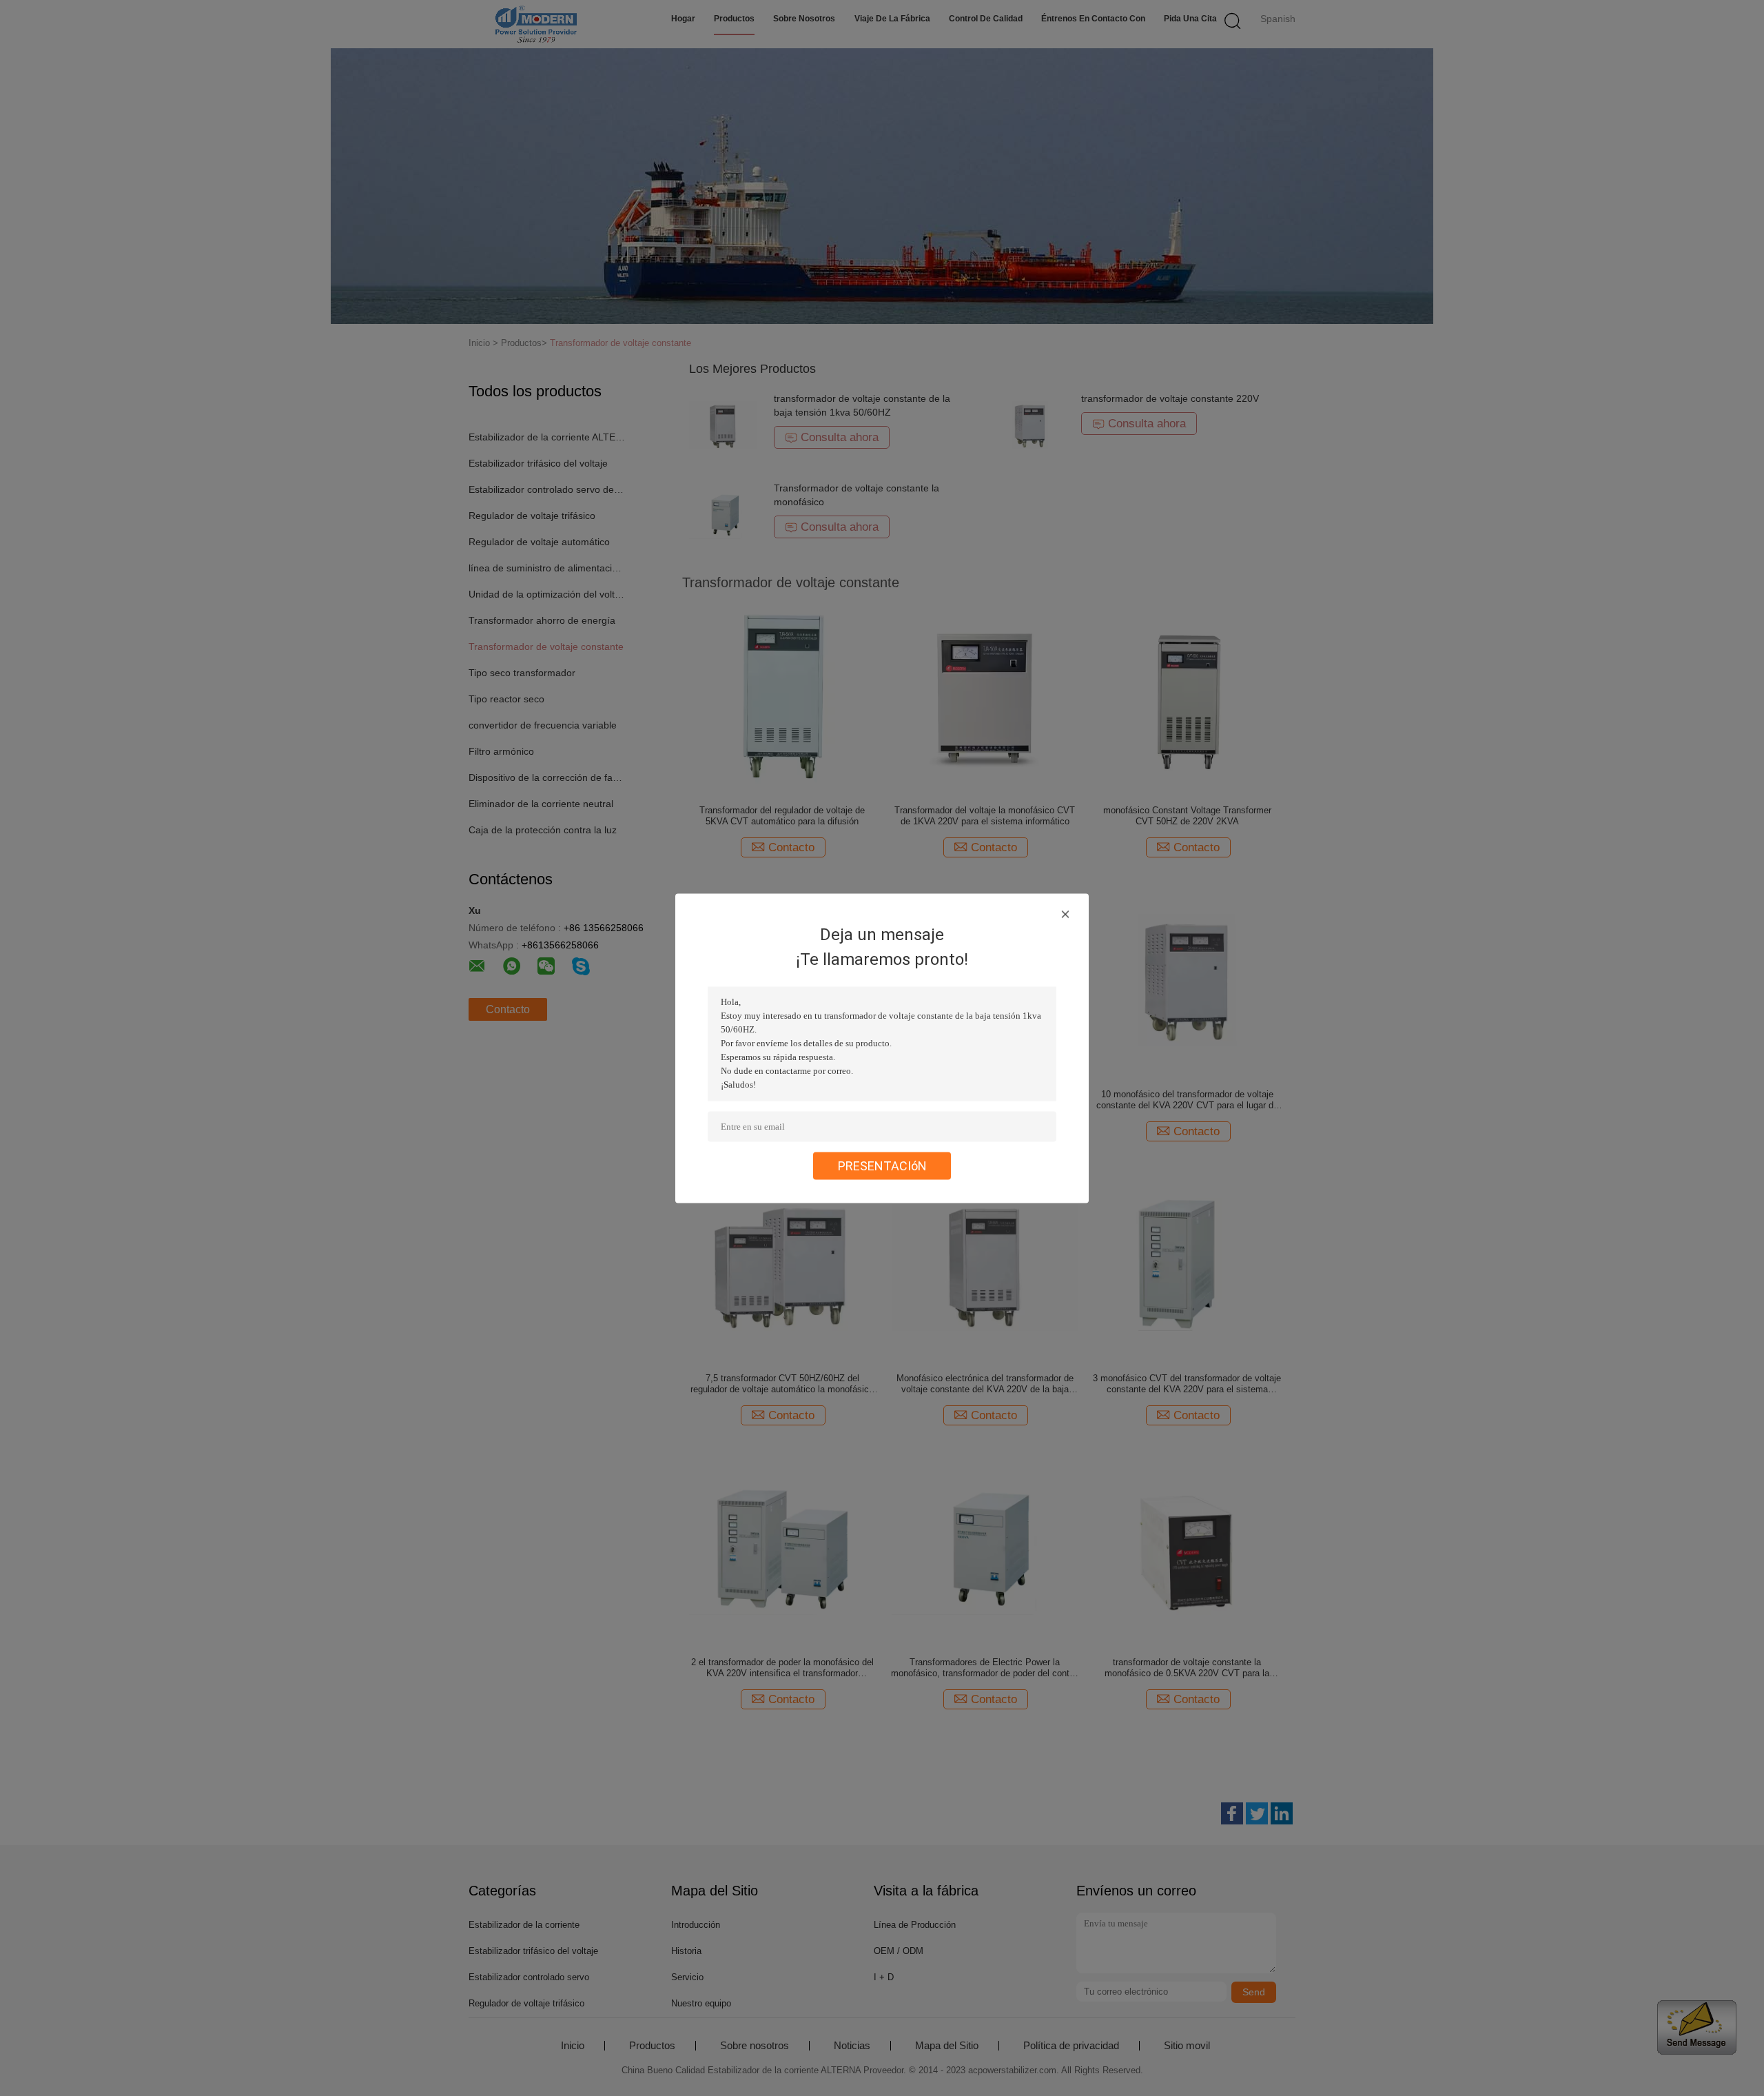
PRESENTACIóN (882, 1165)
